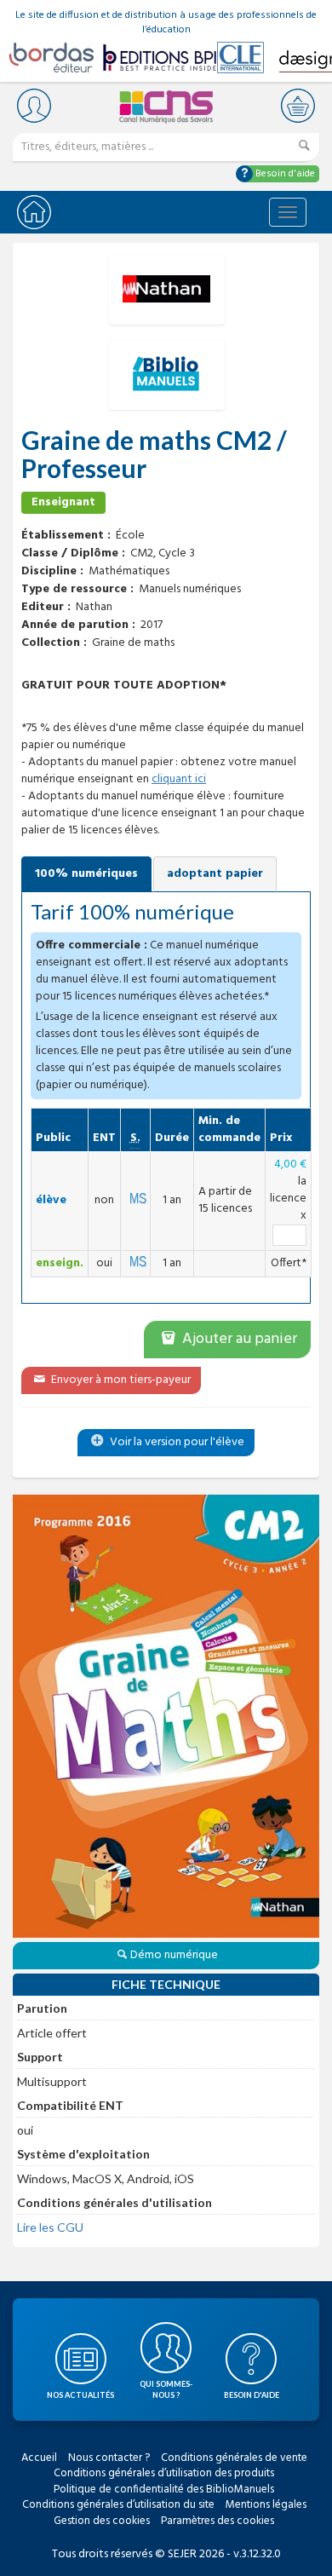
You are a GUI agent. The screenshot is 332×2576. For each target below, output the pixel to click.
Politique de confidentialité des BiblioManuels (164, 2490)
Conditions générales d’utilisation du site (118, 2505)
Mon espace (34, 105)
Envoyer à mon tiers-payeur (120, 1380)
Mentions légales (266, 2505)
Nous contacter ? (109, 2458)
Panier (298, 105)
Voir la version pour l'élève (176, 1442)
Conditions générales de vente (234, 2458)
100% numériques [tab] (86, 874)
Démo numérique (174, 1955)
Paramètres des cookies (218, 2521)
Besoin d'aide (284, 174)
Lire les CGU (50, 2227)
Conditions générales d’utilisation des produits (164, 2473)
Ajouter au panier (238, 1339)
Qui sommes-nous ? (166, 2389)
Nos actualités (80, 2395)
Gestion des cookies (102, 2521)
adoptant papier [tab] (215, 874)
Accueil (39, 2458)
